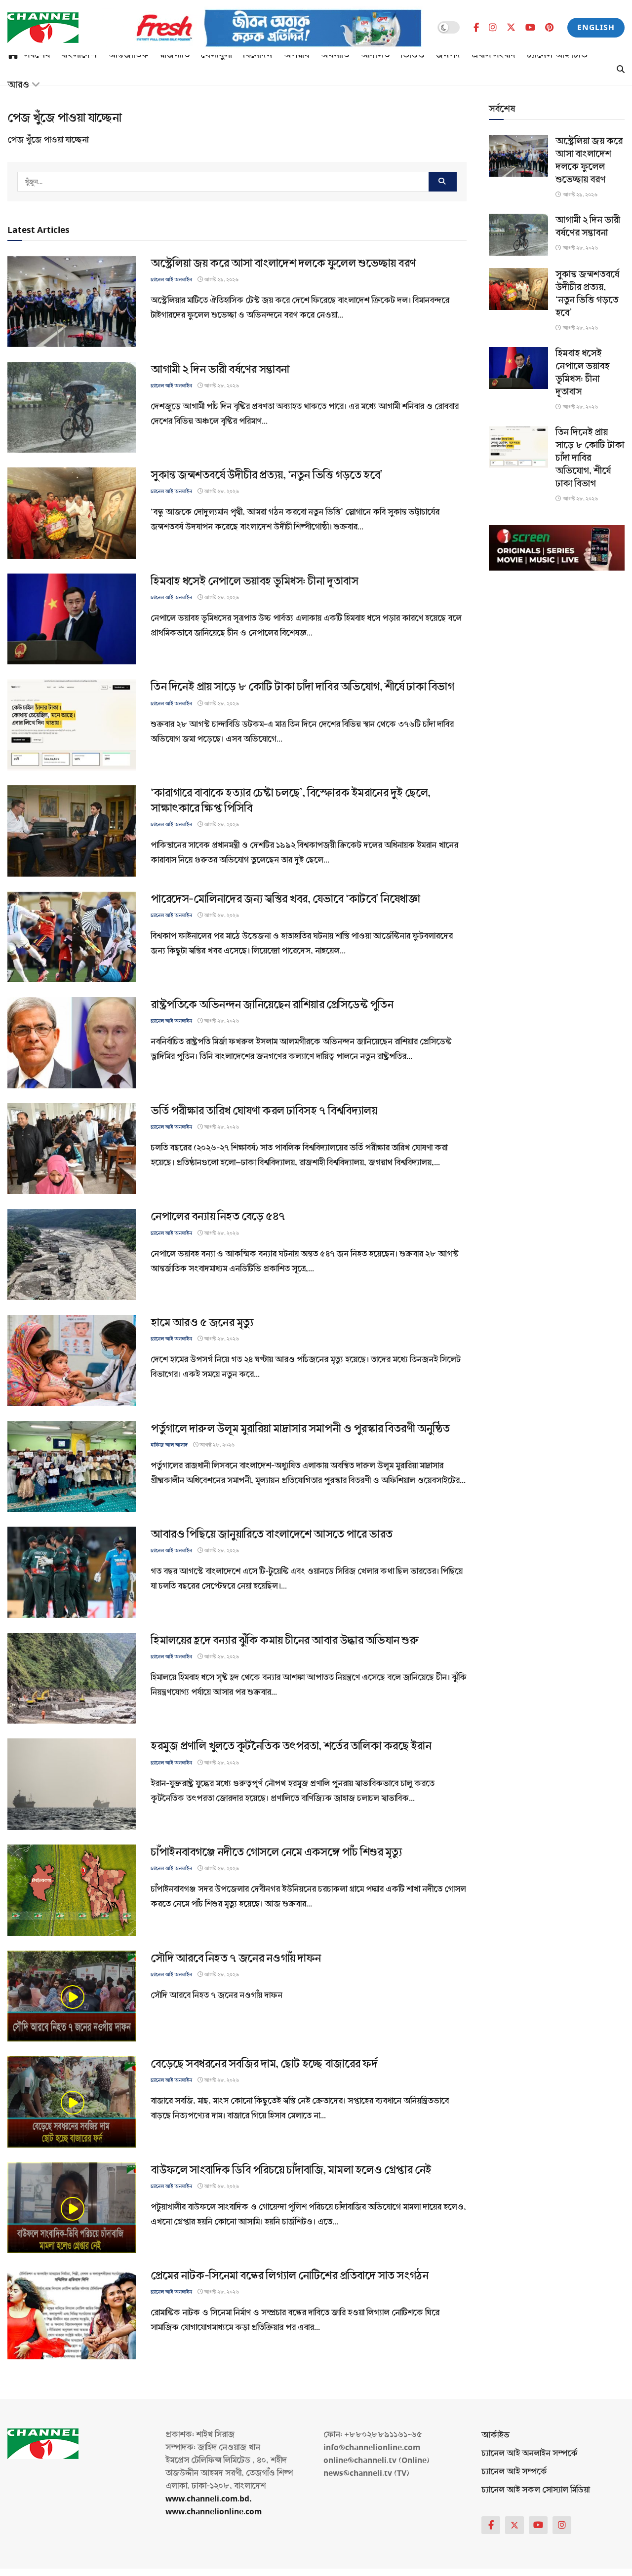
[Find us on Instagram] (493, 28)
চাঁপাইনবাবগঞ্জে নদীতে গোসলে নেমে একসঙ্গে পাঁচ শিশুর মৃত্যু (276, 1852)
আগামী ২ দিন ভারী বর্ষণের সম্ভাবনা (220, 369)
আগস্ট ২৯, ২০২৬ (221, 280)
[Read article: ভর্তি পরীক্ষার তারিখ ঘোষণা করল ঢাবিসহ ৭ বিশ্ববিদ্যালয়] (72, 1149)
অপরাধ (296, 55)
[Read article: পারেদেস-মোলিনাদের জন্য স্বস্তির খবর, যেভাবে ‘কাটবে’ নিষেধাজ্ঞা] (72, 937)
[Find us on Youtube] (530, 28)
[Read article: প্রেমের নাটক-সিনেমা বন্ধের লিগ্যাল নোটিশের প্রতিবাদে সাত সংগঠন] (72, 2314)
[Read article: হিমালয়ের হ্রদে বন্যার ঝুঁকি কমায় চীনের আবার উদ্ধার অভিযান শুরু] (72, 1678)
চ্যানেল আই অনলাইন (171, 280)
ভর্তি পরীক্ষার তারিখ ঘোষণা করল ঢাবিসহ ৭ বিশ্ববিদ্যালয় (264, 1111)
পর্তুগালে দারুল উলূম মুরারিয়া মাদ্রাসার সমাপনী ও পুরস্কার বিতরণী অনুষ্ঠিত (300, 1429)
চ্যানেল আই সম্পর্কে (514, 2472)
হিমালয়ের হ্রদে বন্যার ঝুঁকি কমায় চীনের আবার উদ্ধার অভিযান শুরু (284, 1640)
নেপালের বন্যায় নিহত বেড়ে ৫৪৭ (218, 1216)
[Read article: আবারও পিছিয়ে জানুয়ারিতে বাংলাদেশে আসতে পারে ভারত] (72, 1572)
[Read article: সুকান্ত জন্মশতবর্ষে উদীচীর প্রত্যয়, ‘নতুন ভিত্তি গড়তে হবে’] (72, 513)
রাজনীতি (175, 55)
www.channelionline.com (215, 2512)
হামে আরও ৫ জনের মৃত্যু (202, 1323)
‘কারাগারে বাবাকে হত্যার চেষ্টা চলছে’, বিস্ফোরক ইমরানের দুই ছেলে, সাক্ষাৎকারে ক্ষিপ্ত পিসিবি (291, 801)
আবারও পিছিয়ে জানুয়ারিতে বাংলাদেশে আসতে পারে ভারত (272, 1534)
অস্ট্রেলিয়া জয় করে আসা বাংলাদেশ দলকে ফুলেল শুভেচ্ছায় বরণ (283, 263)
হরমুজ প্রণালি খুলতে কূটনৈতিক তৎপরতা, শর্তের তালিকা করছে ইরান (291, 1746)
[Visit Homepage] (43, 28)
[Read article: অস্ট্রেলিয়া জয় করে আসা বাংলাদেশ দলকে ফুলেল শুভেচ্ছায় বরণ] (72, 301)
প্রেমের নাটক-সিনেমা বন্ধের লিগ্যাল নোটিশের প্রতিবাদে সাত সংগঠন (289, 2276)
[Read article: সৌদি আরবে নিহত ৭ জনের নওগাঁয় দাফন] (72, 1996)
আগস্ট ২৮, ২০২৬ (221, 386)
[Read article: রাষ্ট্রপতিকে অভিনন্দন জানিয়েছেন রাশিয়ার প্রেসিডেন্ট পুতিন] (72, 1043)
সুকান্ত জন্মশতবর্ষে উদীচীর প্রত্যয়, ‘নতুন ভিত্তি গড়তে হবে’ (267, 475)
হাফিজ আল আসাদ (169, 1445)
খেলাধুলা (216, 55)
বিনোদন (257, 55)
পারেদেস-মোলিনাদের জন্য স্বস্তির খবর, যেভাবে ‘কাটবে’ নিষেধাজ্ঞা (285, 899)
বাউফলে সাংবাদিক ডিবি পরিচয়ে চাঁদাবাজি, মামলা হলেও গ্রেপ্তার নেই (291, 2170)
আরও (18, 85)
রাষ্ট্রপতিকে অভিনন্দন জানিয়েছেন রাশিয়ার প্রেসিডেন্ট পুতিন (272, 1005)
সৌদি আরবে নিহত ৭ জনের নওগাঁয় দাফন (236, 1958)
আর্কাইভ (495, 2435)
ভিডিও (413, 55)
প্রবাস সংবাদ (494, 55)
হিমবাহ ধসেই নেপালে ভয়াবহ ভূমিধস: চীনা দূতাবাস (254, 581)
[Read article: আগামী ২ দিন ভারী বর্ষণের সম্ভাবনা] (72, 407)
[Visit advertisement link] (263, 28)
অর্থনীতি (335, 55)
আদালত (375, 55)
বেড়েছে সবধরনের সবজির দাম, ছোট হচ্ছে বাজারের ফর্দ (264, 2064)
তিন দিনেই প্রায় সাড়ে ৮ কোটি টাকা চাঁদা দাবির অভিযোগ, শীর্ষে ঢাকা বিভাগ (302, 687)
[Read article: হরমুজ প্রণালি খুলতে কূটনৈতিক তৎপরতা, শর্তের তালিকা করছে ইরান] (72, 1784)
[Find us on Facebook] (476, 28)
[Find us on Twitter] (511, 27)
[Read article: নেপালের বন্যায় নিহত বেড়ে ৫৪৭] (72, 1254)
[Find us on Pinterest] (549, 28)
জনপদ (448, 55)
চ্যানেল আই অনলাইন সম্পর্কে (530, 2453)
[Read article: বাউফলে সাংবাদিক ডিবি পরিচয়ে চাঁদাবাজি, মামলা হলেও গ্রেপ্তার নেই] (72, 2208)
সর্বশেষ (37, 55)
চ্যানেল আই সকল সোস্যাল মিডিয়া (535, 2490)
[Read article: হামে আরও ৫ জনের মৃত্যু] (72, 1361)
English (596, 27)
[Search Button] (621, 70)
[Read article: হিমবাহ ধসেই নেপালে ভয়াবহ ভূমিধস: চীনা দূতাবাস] (72, 619)
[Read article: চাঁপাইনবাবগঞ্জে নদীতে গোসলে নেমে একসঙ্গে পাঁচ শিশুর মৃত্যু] (72, 1890)
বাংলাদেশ (79, 55)
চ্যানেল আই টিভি (557, 55)
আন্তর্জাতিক (128, 55)
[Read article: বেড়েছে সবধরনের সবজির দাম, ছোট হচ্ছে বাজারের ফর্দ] (72, 2102)
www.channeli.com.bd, (209, 2499)
